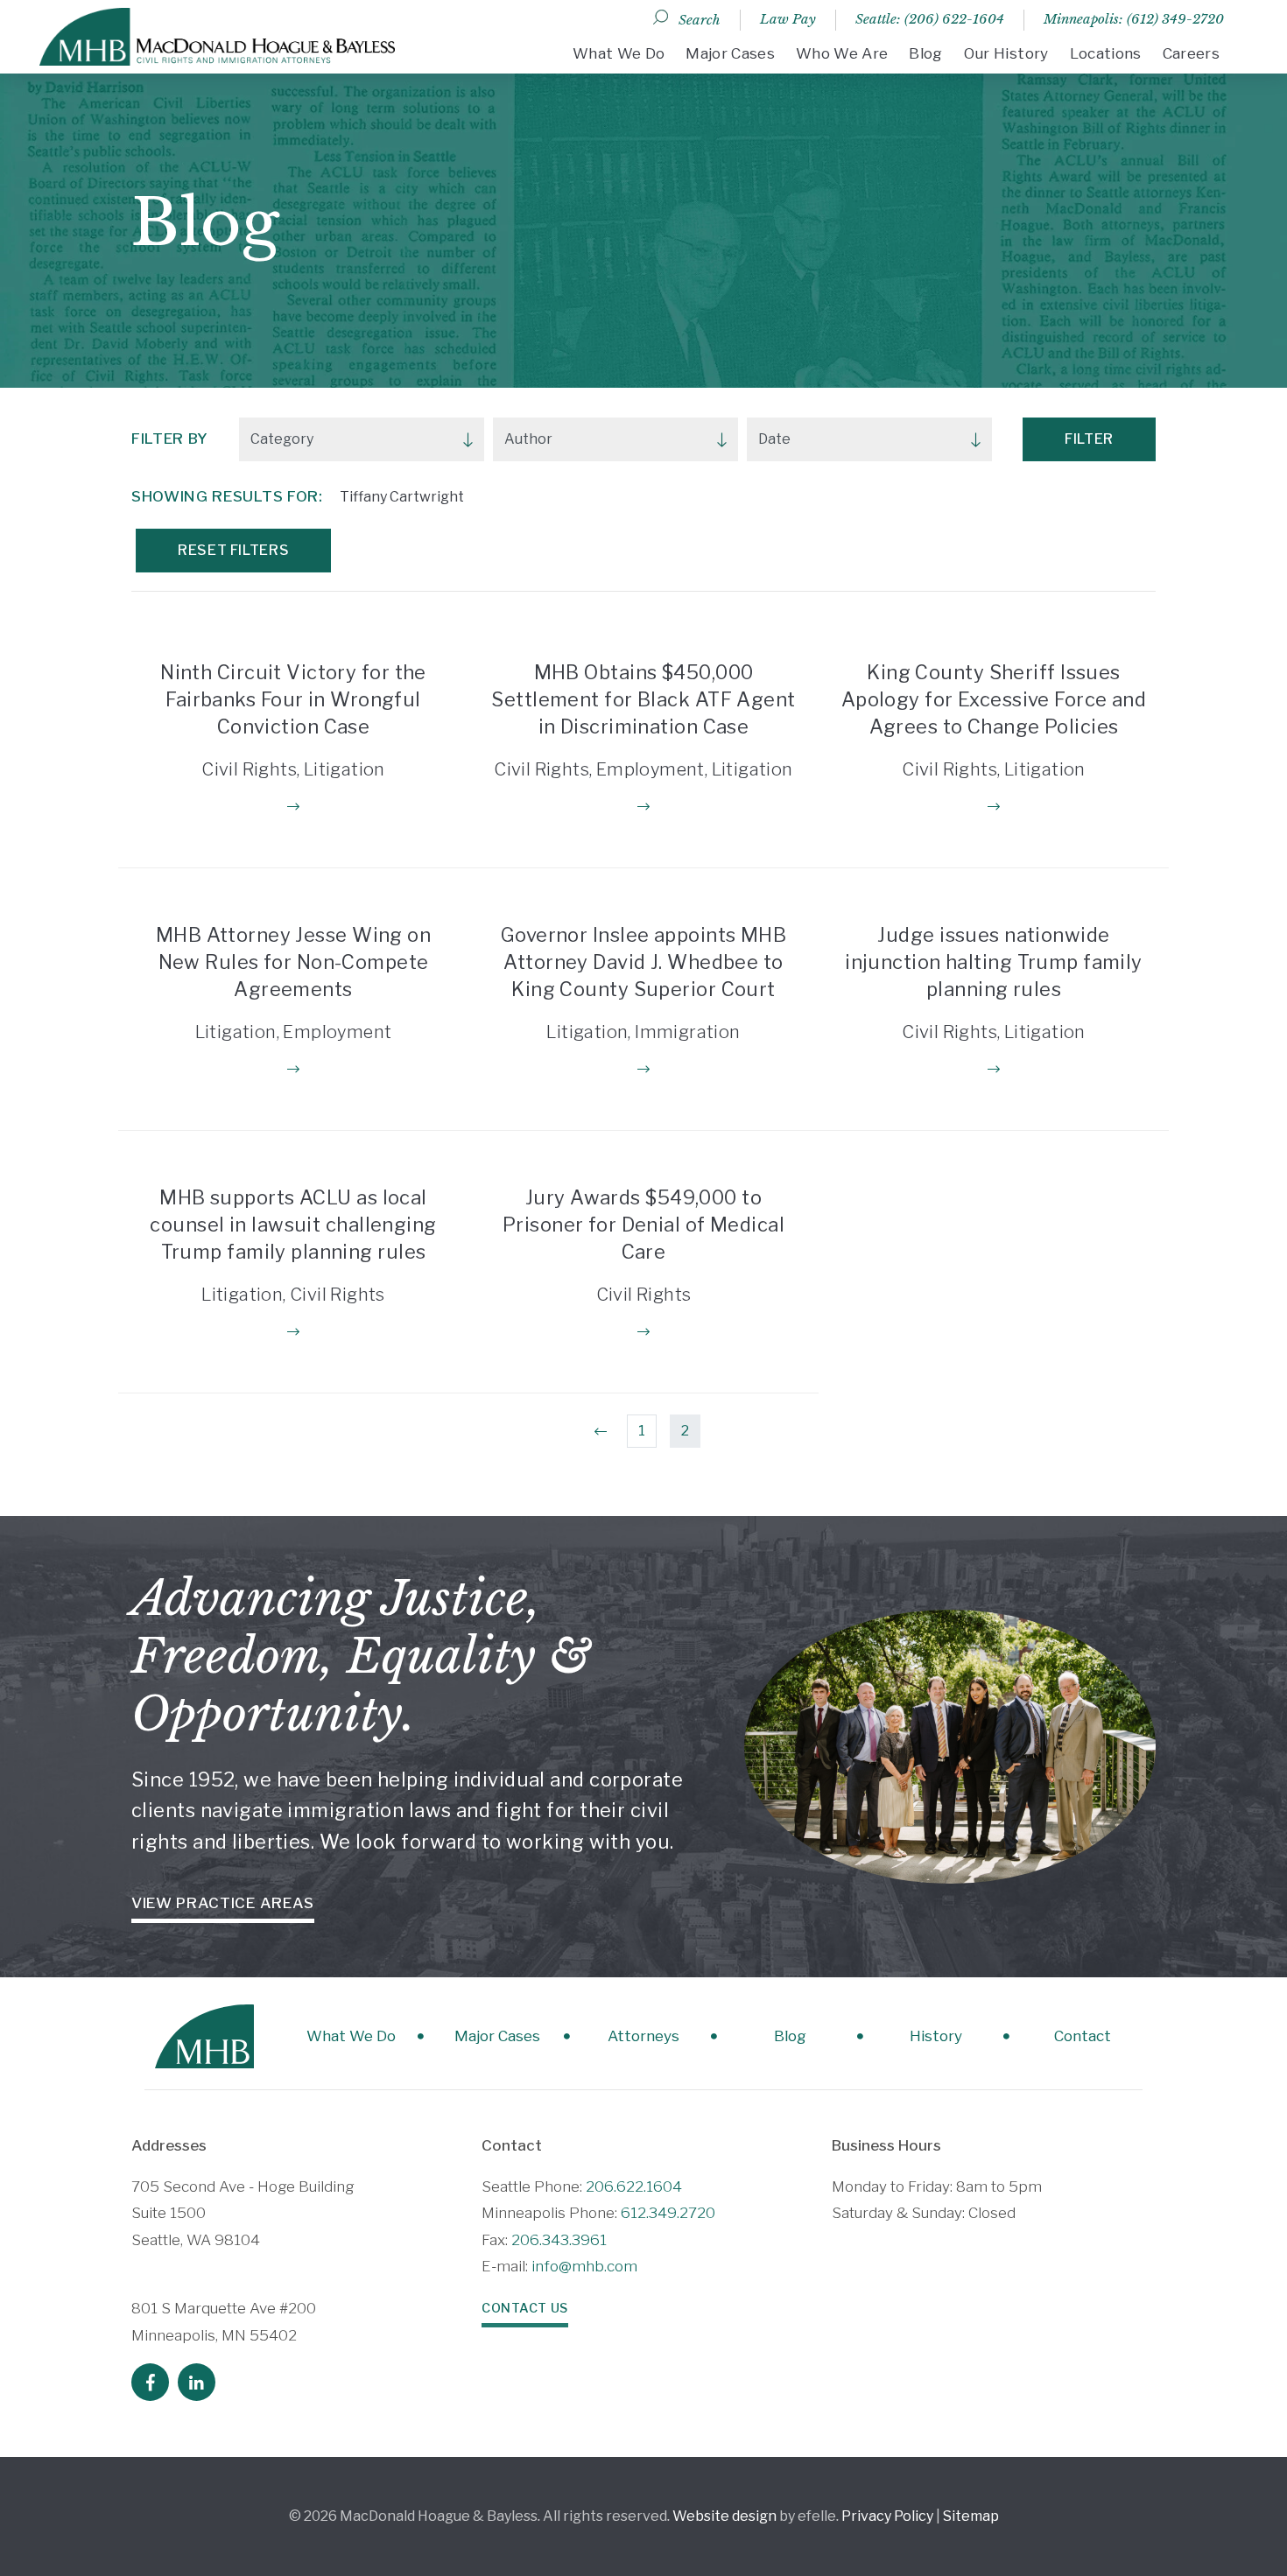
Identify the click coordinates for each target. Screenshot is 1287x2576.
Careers (1191, 53)
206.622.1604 (634, 2186)
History (936, 2036)
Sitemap (971, 2516)
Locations (1106, 53)
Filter (1089, 439)
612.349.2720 (668, 2213)
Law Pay (788, 19)
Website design (724, 2516)
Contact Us (525, 2308)
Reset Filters (233, 550)
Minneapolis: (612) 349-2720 (1134, 19)
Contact (1083, 2036)
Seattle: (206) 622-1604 (930, 19)
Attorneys (643, 2036)
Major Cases (730, 53)
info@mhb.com (584, 2266)
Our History (1006, 53)
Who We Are (842, 53)
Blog (925, 53)
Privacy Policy (887, 2516)
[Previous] (601, 1431)
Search (700, 20)
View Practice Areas (223, 1903)
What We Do (619, 53)
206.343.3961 (559, 2240)
